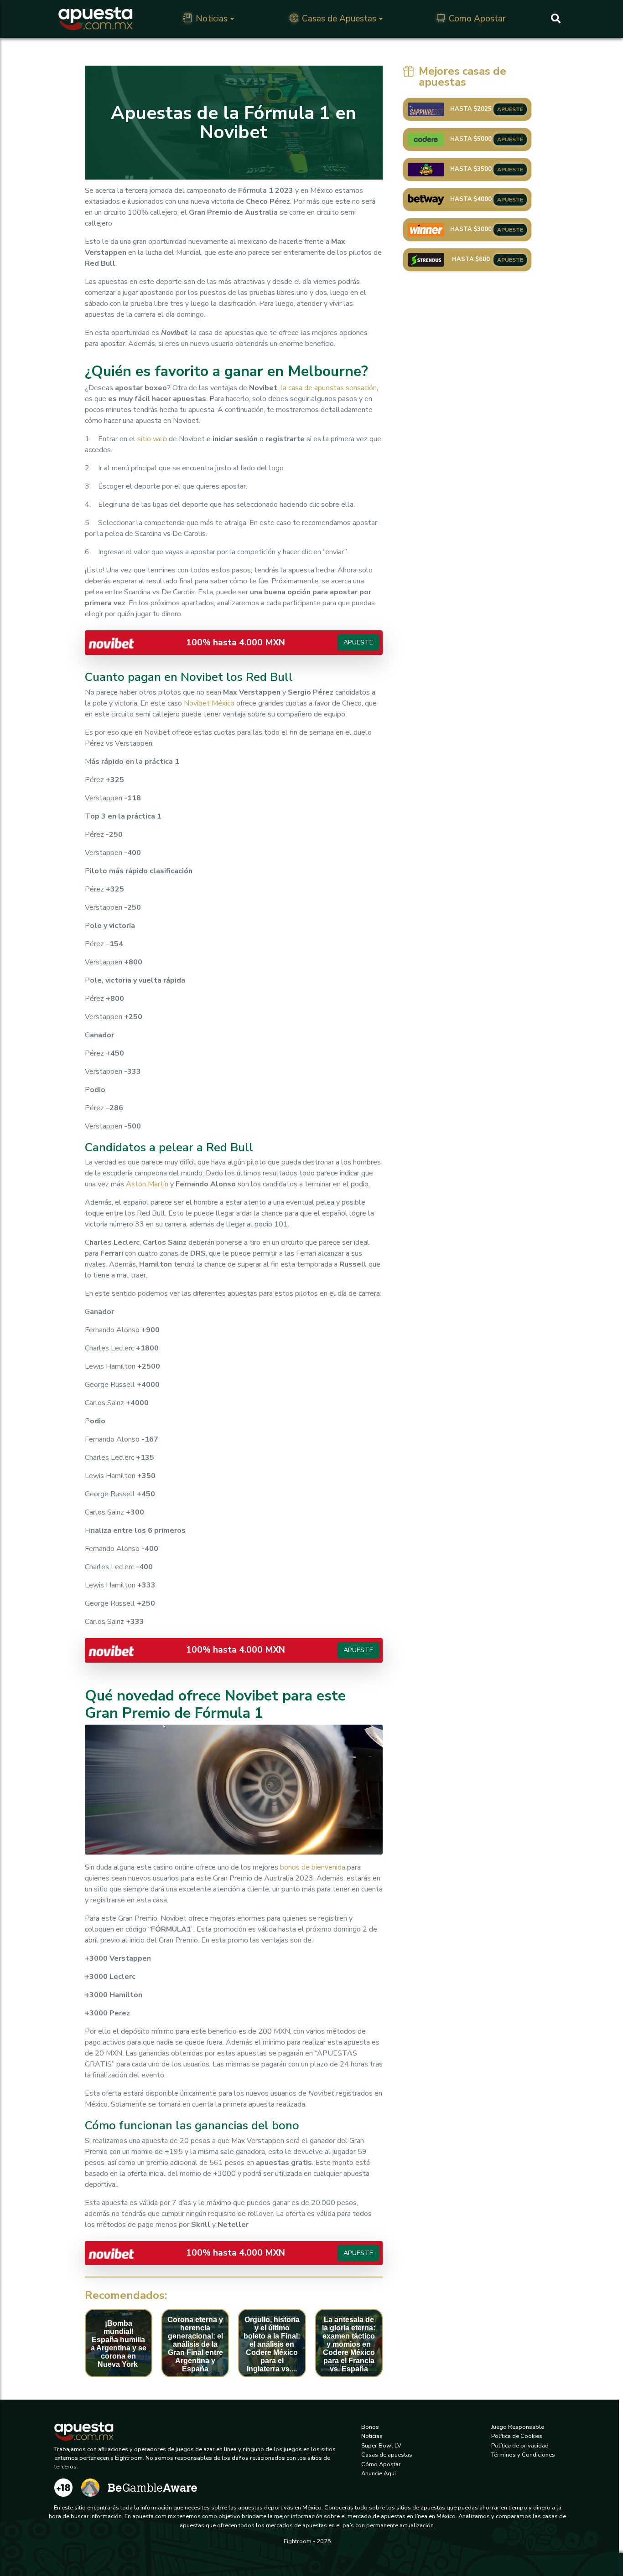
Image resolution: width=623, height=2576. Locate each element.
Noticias (212, 19)
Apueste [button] (358, 642)
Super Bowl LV (381, 2446)
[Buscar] (556, 19)
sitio (152, 439)
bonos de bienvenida (313, 1867)
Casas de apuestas (387, 2455)
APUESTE (510, 109)
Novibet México (209, 703)
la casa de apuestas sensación (329, 388)
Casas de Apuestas (339, 19)
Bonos (370, 2427)
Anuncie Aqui (379, 2473)
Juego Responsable (518, 2427)
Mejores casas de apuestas (462, 77)
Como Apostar (477, 19)
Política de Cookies (517, 2436)
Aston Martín (147, 1184)
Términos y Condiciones (523, 2455)
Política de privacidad (520, 2446)
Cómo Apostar (381, 2464)
